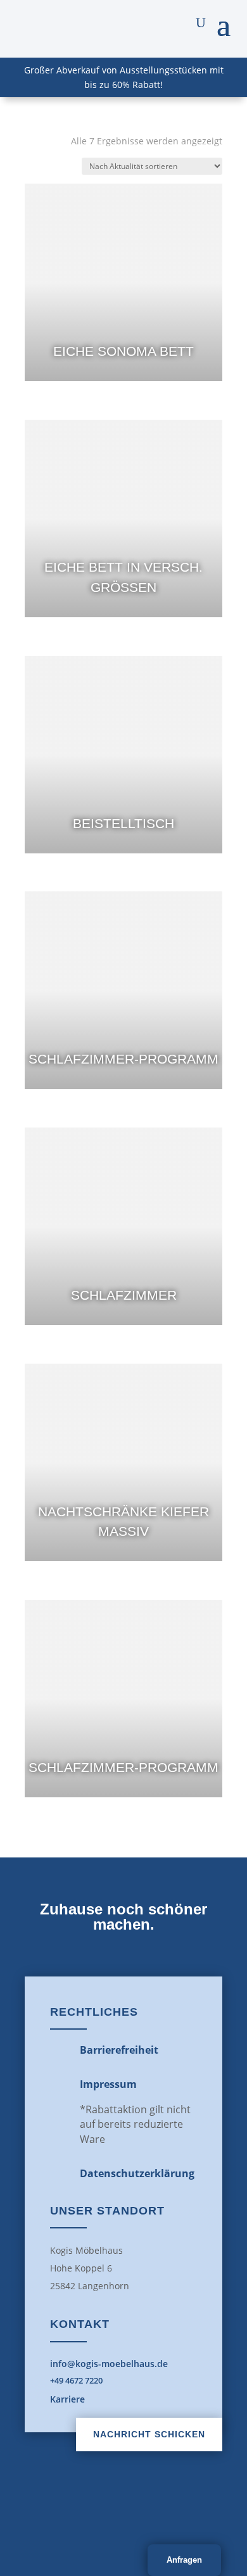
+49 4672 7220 (76, 2380)
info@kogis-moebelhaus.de (109, 2364)
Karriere (67, 2399)
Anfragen (184, 2560)
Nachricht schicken (149, 2434)
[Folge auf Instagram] (151, 2510)
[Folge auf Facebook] (96, 2510)
